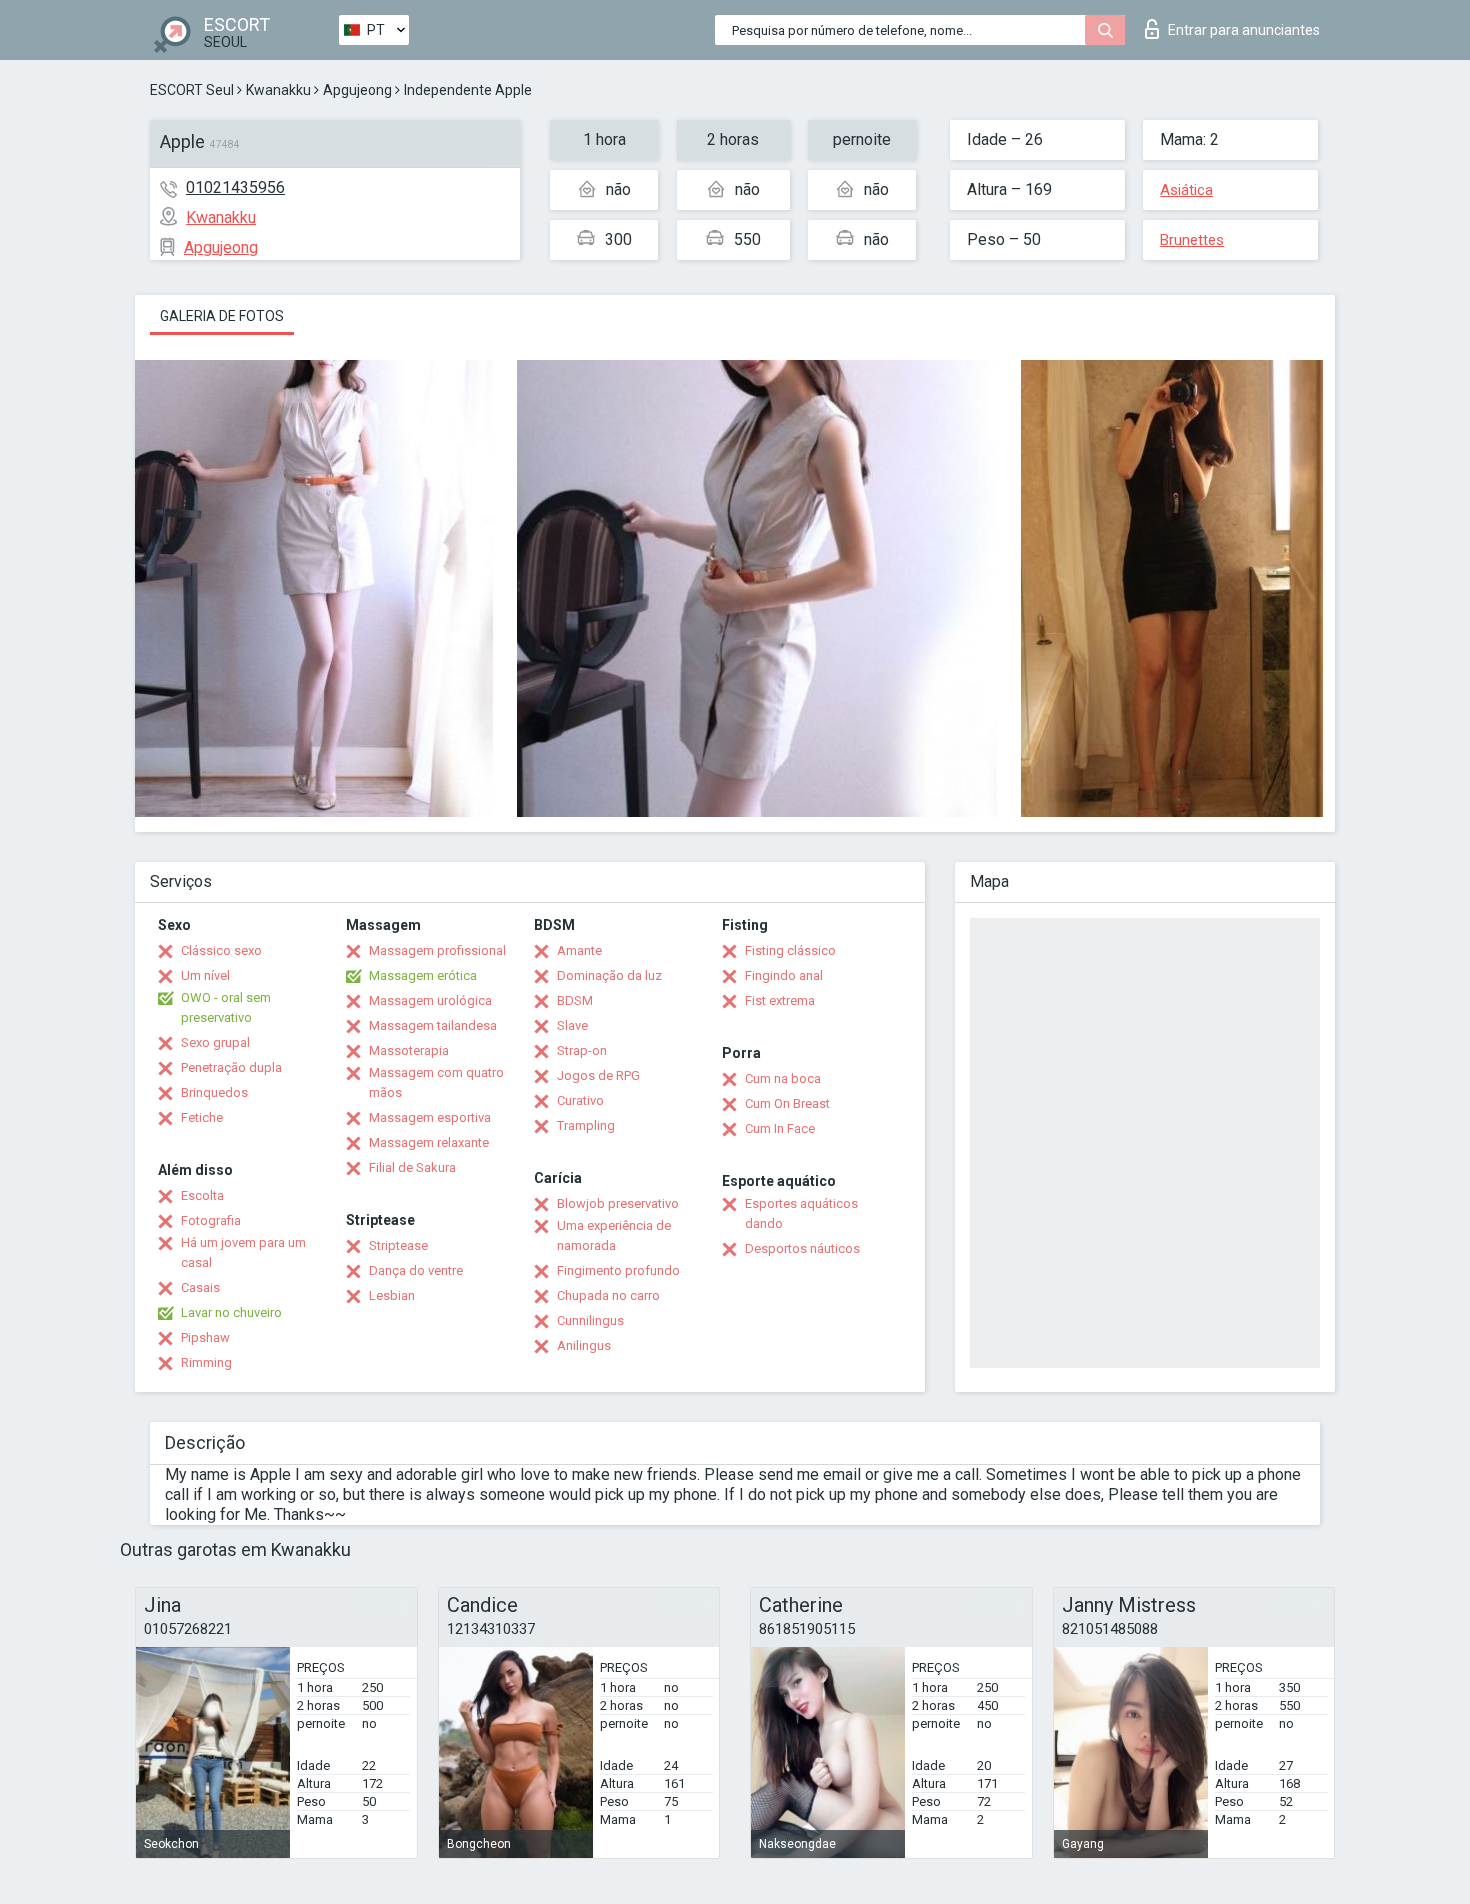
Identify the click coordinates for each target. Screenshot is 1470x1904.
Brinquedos (214, 1092)
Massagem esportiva (430, 1117)
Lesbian (392, 1295)
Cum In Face (780, 1128)
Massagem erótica (423, 975)
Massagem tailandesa (433, 1025)
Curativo (580, 1100)
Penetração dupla (231, 1067)
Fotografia (211, 1220)
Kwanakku (278, 90)
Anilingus (584, 1345)
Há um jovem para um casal (243, 1252)
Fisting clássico (790, 950)
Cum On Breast (787, 1103)
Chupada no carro (608, 1295)
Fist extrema (780, 1000)
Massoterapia (409, 1050)
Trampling (586, 1125)
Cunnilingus (590, 1320)
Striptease (398, 1245)
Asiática (1186, 190)
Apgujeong (357, 90)
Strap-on (582, 1050)
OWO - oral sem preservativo (226, 1007)
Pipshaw (205, 1337)
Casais (200, 1287)
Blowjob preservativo (618, 1203)
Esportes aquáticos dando (801, 1213)
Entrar (1244, 30)
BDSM (575, 1000)
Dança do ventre (416, 1270)
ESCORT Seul (192, 90)
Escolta (202, 1195)
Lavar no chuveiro (231, 1312)
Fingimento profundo (618, 1270)
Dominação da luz (609, 975)
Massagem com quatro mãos (436, 1082)
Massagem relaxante (429, 1142)
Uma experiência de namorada (614, 1235)
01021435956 (235, 187)
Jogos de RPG (598, 1075)
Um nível (205, 975)
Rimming (206, 1362)
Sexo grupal (215, 1042)
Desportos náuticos (802, 1248)
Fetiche (202, 1117)
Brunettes (1192, 240)
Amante (579, 950)
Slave (572, 1025)
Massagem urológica (430, 1000)
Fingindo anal (784, 975)
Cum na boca (783, 1078)
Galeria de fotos (222, 316)
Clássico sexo (221, 950)
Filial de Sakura (412, 1167)
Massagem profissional (437, 950)
